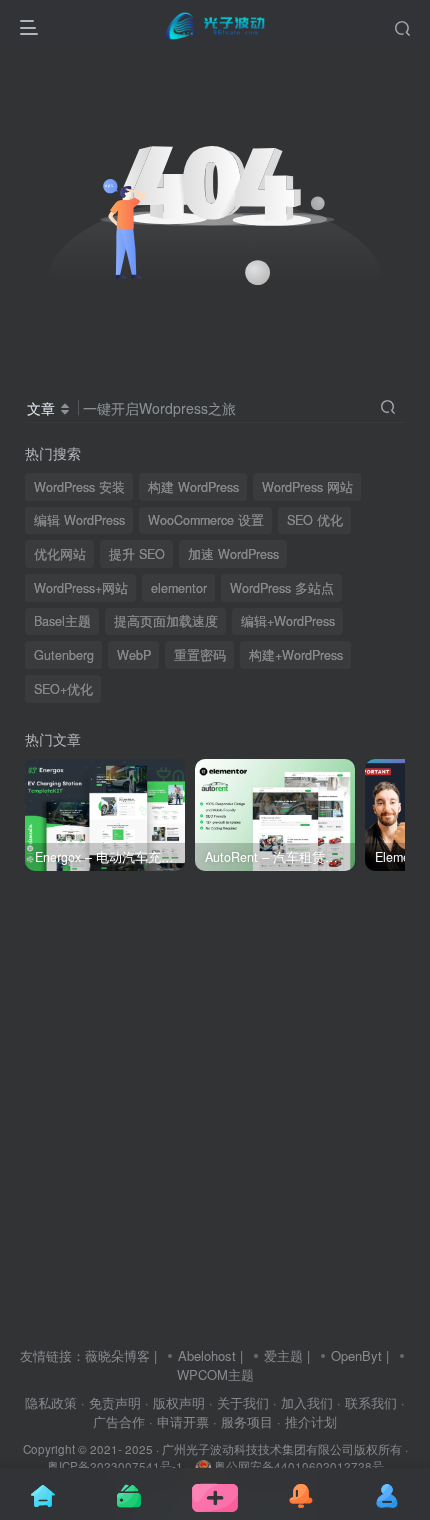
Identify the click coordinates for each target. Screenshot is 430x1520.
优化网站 (60, 554)
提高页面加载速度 (166, 621)
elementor (179, 588)
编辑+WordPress (288, 621)
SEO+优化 (63, 689)
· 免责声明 (111, 1402)
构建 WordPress (193, 487)
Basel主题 (62, 621)
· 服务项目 (243, 1421)
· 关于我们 (239, 1402)
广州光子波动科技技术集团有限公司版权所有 (282, 1449)
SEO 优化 (315, 520)
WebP (134, 655)
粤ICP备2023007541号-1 (115, 1466)
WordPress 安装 (79, 487)
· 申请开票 (179, 1421)
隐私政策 (51, 1402)
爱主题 (283, 1355)
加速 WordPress (233, 554)
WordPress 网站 (307, 487)
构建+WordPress (296, 655)
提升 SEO (137, 554)
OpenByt (356, 1355)
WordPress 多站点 (282, 588)
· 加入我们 (303, 1402)
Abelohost (207, 1355)
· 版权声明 (175, 1402)
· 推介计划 (307, 1421)
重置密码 (200, 655)
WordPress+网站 (81, 588)
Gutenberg (64, 655)
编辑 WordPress (79, 520)
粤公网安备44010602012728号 (297, 1466)
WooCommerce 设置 (206, 520)
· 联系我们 (367, 1402)
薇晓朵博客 (117, 1355)
